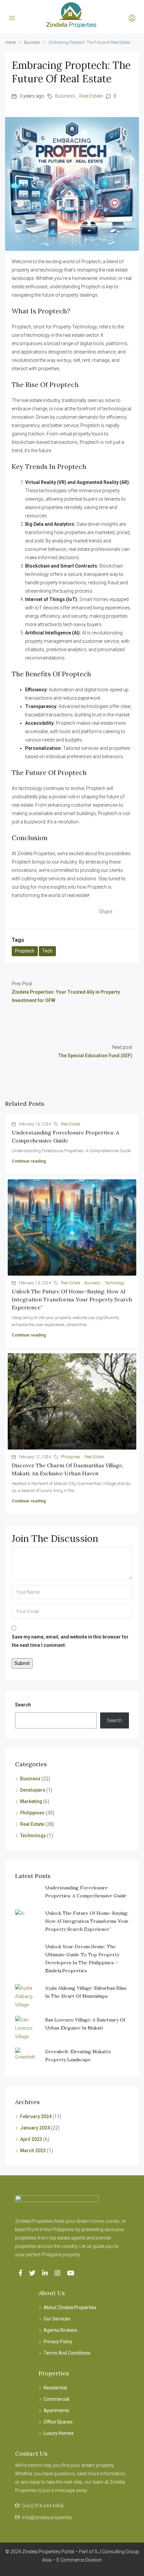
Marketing (31, 1801)
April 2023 (31, 2139)
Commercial (56, 2399)
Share (106, 912)
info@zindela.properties (47, 2517)
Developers (33, 1790)
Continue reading (29, 1161)
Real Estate (91, 96)
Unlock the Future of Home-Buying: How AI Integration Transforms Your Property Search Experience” (72, 1299)
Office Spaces (58, 2422)
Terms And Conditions (67, 2353)
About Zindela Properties (70, 2307)
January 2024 (35, 2128)
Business (32, 42)
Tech (47, 951)
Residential (55, 2388)
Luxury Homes (59, 2433)
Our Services (57, 2319)
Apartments (56, 2410)
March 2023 (33, 2151)
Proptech (25, 951)
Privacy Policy (58, 2342)
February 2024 (36, 2116)
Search (23, 1705)
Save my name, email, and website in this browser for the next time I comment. (70, 1641)
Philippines (71, 1457)
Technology (115, 1283)
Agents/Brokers (60, 2330)
